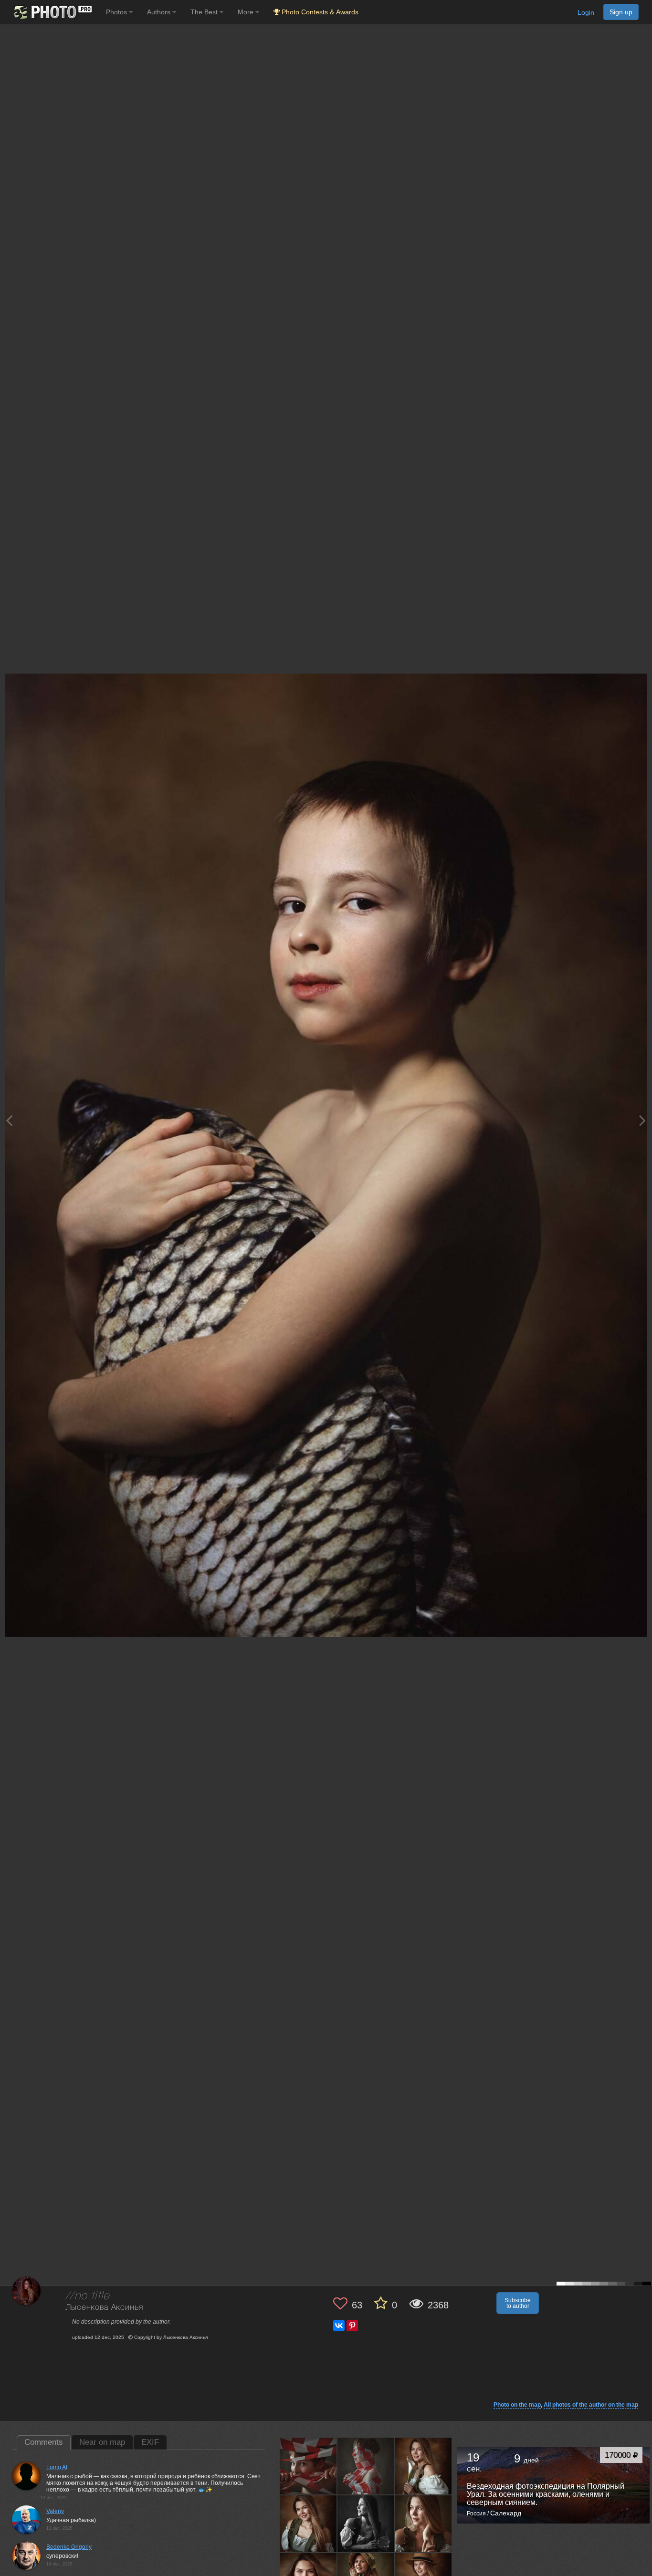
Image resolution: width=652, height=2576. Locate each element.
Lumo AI (57, 2467)
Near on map (102, 2442)
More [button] (247, 12)
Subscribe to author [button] (518, 2303)
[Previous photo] (9, 1120)
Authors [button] (160, 12)
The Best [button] (205, 12)
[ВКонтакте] (339, 2326)
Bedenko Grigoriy (69, 2547)
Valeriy (55, 2511)
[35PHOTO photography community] (52, 12)
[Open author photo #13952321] (366, 2466)
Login (586, 12)
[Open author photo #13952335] (308, 2466)
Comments (44, 2442)
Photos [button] (117, 12)
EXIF (150, 2442)
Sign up (621, 12)
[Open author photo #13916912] (424, 2524)
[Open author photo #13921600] (308, 2524)
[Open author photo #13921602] (424, 2466)
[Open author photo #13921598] (366, 2524)
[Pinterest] (352, 2326)
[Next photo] (642, 1120)
